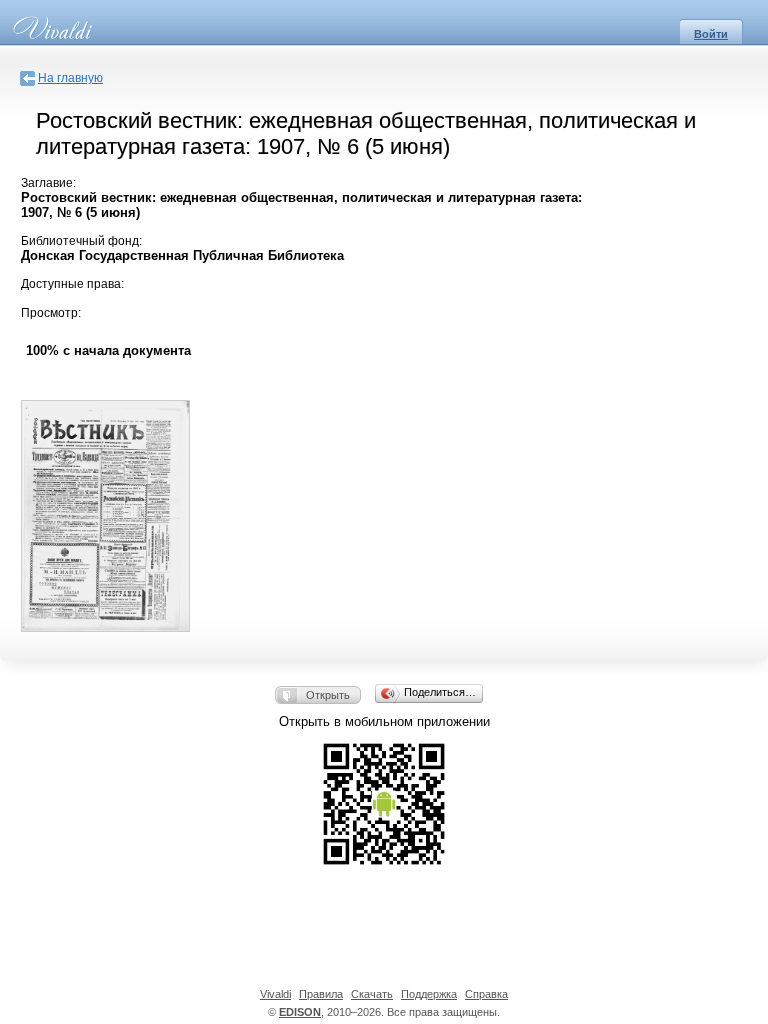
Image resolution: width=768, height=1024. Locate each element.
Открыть (328, 695)
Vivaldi (275, 994)
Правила (321, 994)
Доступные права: (72, 284)
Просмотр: (51, 313)
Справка (486, 994)
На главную (70, 78)
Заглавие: (48, 183)
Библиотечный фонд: (81, 241)
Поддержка (429, 994)
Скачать (372, 994)
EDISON (300, 1012)
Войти (711, 34)
